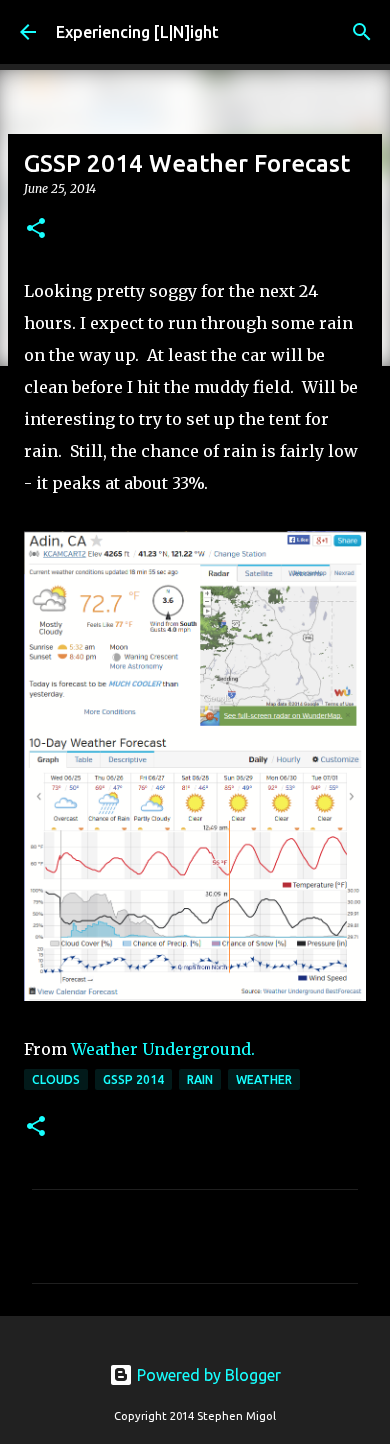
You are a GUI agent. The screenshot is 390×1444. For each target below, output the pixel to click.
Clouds (56, 1079)
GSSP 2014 (133, 1079)
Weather (264, 1079)
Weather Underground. (163, 1049)
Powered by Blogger (207, 1375)
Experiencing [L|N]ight (137, 32)
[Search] (362, 32)
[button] (36, 229)
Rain (200, 1079)
